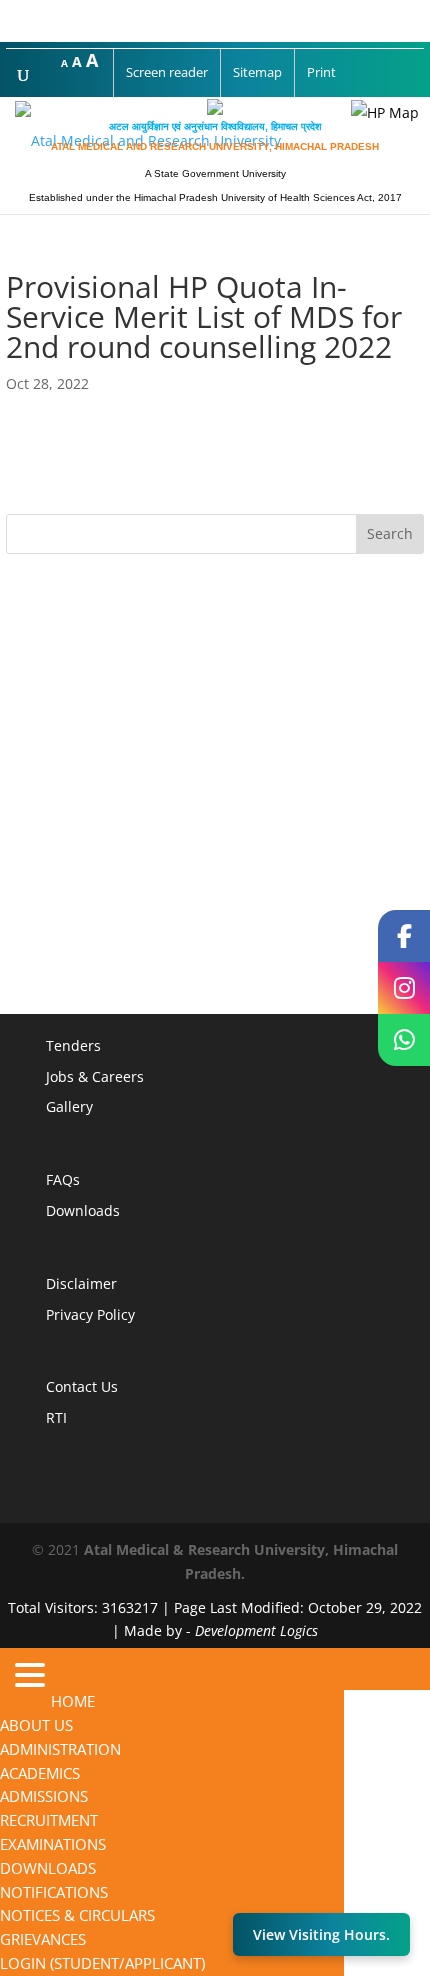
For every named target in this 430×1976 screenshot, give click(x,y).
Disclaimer (81, 1283)
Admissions (44, 1796)
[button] (25, 1678)
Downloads (83, 1210)
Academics (40, 1773)
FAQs (63, 1179)
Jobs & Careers (95, 1076)
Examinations (53, 1844)
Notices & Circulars (77, 1915)
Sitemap (257, 72)
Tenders (73, 1045)
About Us (36, 1725)
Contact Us (82, 1386)
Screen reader (167, 72)
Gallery (69, 1106)
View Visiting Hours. (321, 1934)
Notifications (54, 1892)
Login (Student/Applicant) (102, 1963)
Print (321, 72)
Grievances (43, 1939)
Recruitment (49, 1820)
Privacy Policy (90, 1314)
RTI (56, 1417)
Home (73, 1701)
